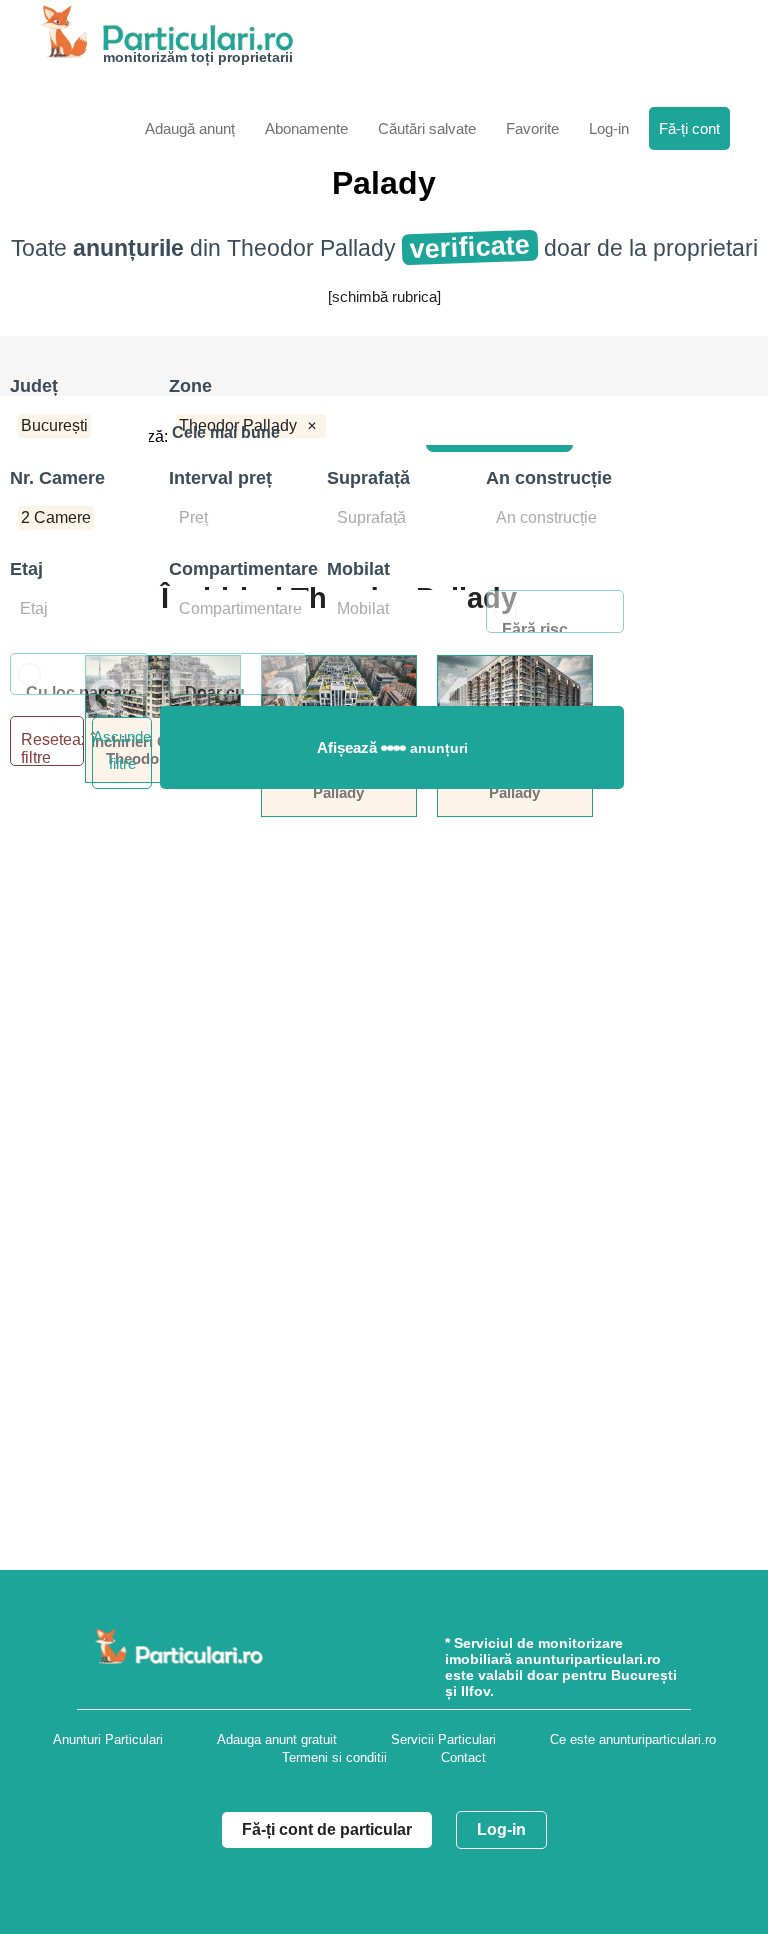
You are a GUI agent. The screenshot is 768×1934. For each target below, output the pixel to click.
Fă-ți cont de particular (327, 1829)
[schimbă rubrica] (384, 296)
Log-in (501, 1829)
